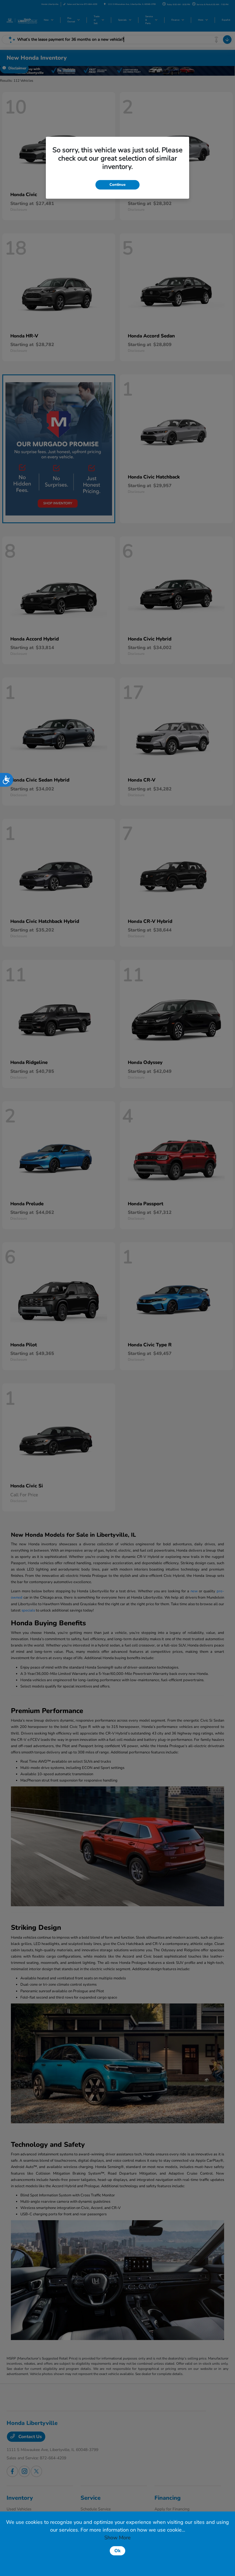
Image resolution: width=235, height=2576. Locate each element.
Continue (117, 185)
